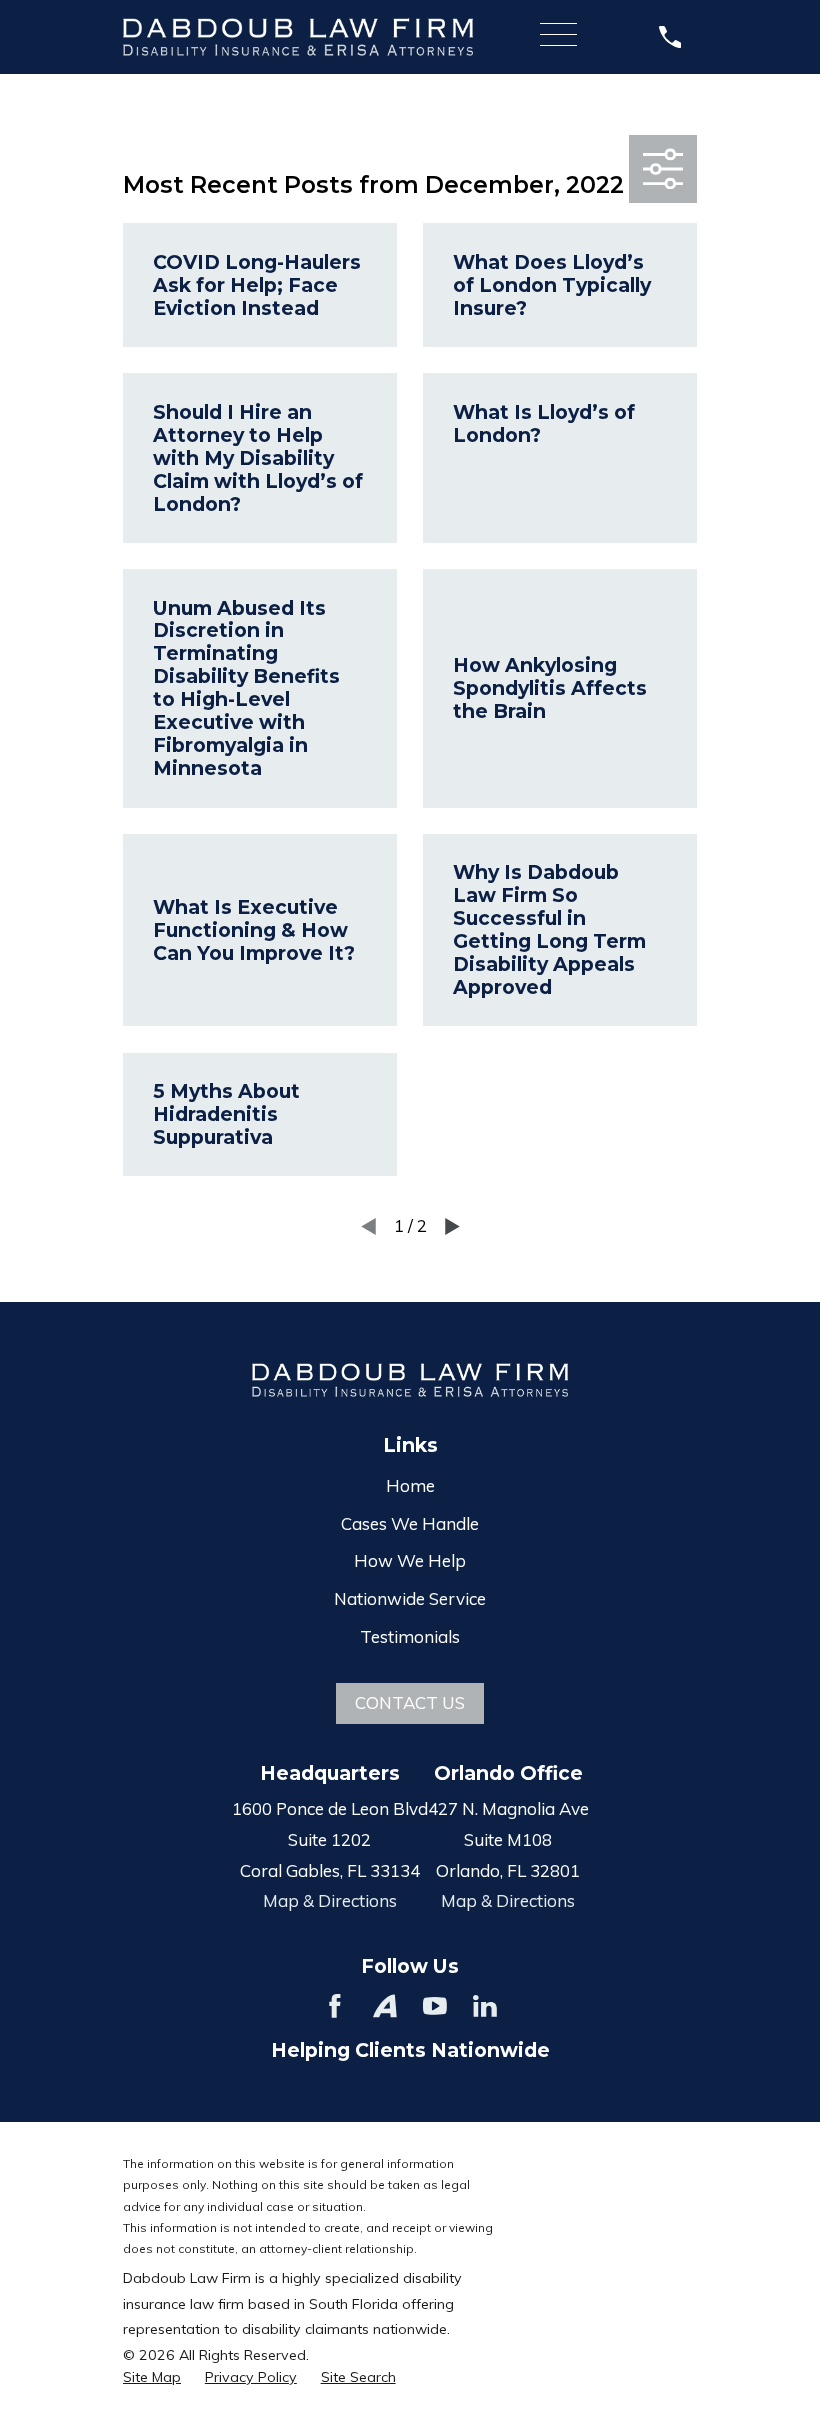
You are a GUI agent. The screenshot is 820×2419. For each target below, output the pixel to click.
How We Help (410, 1560)
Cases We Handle (410, 1523)
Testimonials (410, 1636)
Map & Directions (330, 1900)
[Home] (298, 36)
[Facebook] (335, 2006)
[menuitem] (152, 2378)
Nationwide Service (410, 1598)
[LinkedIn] (485, 2006)
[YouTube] (435, 2006)
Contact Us (410, 1702)
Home (410, 1485)
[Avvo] (385, 2006)
